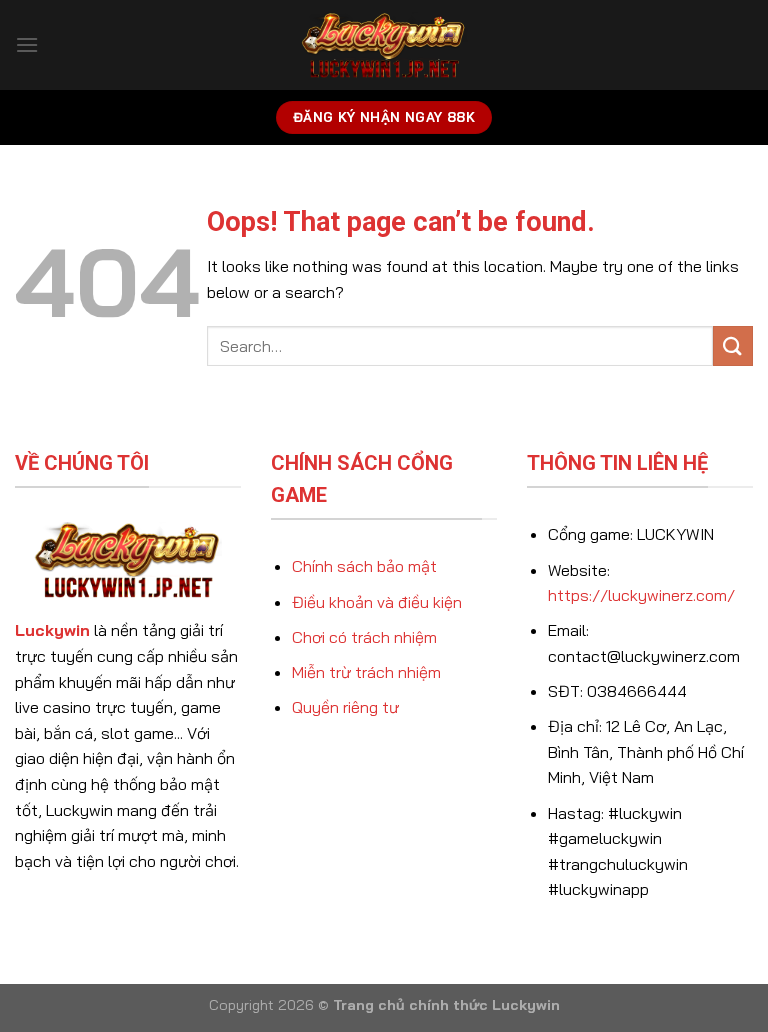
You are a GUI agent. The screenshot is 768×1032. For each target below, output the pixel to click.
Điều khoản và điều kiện (377, 602)
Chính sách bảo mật (364, 566)
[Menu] (27, 44)
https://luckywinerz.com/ (641, 595)
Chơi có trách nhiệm (364, 637)
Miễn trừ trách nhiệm (366, 672)
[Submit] (733, 345)
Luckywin (52, 630)
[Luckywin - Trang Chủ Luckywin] (384, 45)
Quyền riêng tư (345, 707)
